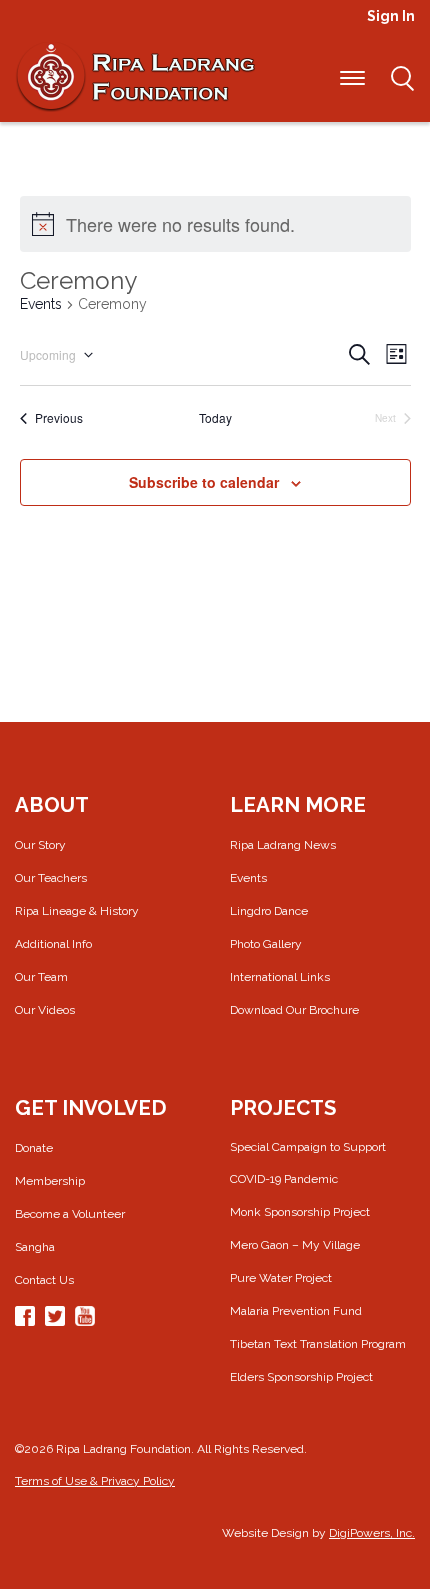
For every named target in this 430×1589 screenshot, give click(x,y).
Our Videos (45, 1010)
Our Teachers (51, 878)
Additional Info (53, 944)
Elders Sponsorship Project (301, 1377)
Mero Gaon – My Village (295, 1245)
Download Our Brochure (294, 1010)
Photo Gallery (266, 944)
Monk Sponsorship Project (300, 1212)
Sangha (35, 1247)
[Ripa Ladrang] (135, 76)
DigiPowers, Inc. (372, 1533)
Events (41, 304)
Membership (50, 1181)
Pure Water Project (281, 1278)
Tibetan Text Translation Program (318, 1344)
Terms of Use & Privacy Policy (95, 1481)
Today (215, 418)
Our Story (40, 845)
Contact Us (44, 1280)
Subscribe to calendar (204, 482)
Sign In (391, 16)
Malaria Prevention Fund (296, 1311)
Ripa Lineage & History (77, 911)
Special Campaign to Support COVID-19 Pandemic (308, 1163)
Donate (34, 1148)
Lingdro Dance (269, 911)
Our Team (41, 977)
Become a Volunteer (70, 1214)
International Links (280, 977)
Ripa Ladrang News (283, 845)
